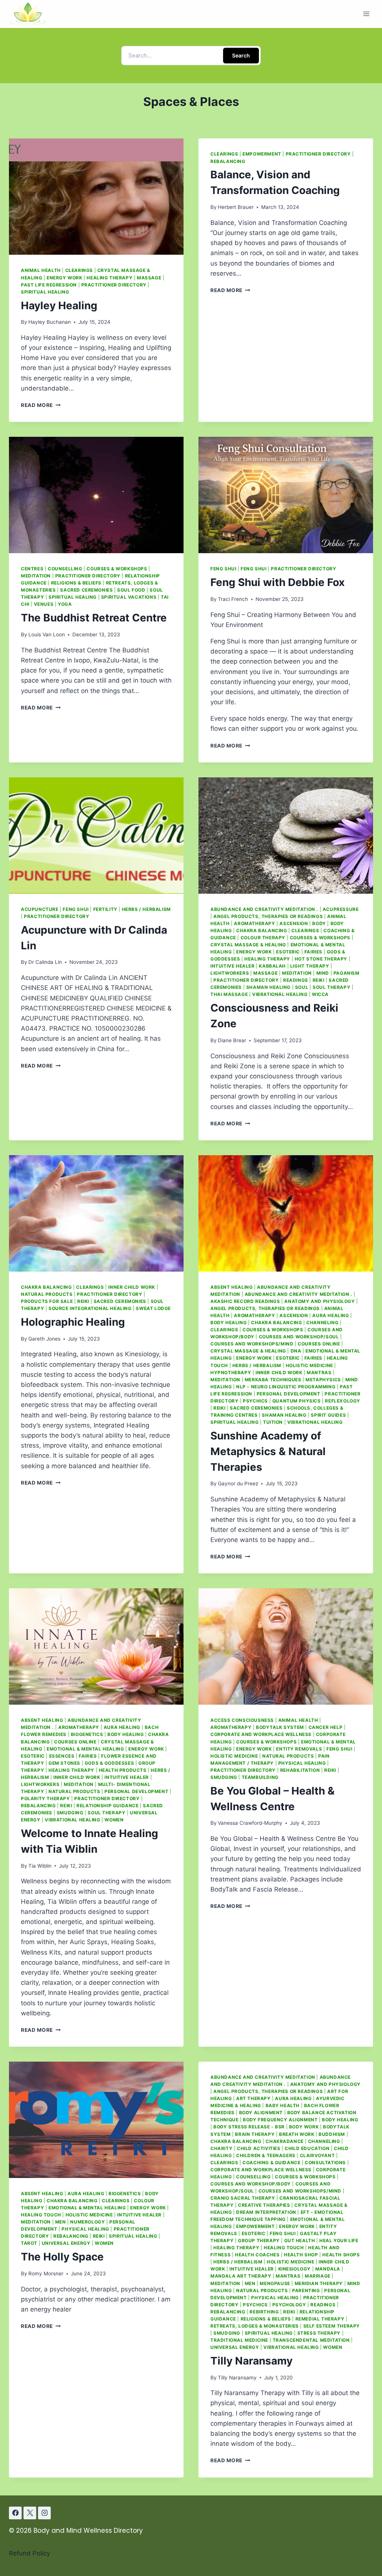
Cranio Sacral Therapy (243, 2198)
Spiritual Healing (45, 292)
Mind (323, 973)
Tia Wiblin (40, 1866)
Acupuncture (40, 909)
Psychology (289, 2305)
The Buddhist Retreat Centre (94, 618)
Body (319, 923)
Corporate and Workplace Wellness (261, 1734)
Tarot (29, 2243)
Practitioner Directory (114, 285)
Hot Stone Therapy (321, 959)
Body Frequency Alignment (280, 2120)
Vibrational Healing (280, 994)
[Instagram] (44, 2513)
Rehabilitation (300, 1770)
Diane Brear (232, 1040)
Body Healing (228, 1323)
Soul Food (131, 590)
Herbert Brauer (236, 207)
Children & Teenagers (266, 2155)
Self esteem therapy (332, 2326)
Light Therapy (310, 966)
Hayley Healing (59, 305)
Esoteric (288, 952)
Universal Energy (66, 2243)
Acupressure (341, 909)
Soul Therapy (331, 987)
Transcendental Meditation (311, 2340)
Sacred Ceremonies (86, 590)
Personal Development (289, 1394)
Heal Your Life (339, 2240)
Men (61, 2222)
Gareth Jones (44, 1339)
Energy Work (65, 278)
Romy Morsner (46, 2273)
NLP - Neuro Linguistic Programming (286, 1387)
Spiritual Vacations (129, 597)
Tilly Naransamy (251, 2361)
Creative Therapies (264, 2205)
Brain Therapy (255, 2134)
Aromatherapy (254, 923)
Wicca (320, 994)
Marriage (318, 2276)
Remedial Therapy (320, 2319)
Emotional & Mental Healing (85, 1749)
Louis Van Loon (47, 634)
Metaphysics (323, 1380)
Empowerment (262, 154)
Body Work (304, 2127)
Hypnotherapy (231, 1372)
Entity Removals (299, 1749)
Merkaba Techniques (273, 1380)
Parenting (306, 2290)
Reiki (319, 980)
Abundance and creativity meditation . (264, 909)
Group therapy (259, 2240)
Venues (44, 604)
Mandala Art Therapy (241, 2276)
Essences (62, 1756)
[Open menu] (366, 14)
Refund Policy (29, 2553)
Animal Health (41, 270)
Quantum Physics (297, 1401)
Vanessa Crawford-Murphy (250, 1823)
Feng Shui (223, 569)
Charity (221, 2148)
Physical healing (302, 1763)
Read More (41, 405)
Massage (149, 278)
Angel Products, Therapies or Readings (268, 916)
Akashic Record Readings (245, 1301)
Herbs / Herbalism (146, 909)
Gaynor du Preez (238, 1483)
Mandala (328, 2269)
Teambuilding (260, 1777)
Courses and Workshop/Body (251, 2184)
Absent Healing (231, 1287)
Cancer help (326, 1727)
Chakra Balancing (262, 930)
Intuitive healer (233, 966)
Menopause (275, 2283)
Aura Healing (331, 1315)
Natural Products (47, 1294)
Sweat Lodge (153, 1308)
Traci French (233, 599)
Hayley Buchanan (50, 322)
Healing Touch (41, 2215)
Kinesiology (295, 2269)
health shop (301, 2255)
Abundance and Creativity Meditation (263, 2077)
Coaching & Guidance (271, 2163)
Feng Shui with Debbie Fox (278, 582)
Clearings (79, 270)
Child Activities (259, 2148)
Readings (296, 980)
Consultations (325, 2163)
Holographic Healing (73, 1322)
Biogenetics (87, 1734)
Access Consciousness (242, 1720)
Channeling (322, 1323)
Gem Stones (64, 1763)
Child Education (307, 2148)
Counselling (65, 569)
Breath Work (297, 2134)
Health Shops (341, 2255)
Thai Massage (229, 994)
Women (114, 1820)
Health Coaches (257, 2255)
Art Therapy (253, 2098)
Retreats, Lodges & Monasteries (255, 2326)
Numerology (87, 2222)
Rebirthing (264, 2312)
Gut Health (300, 2240)
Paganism (347, 973)
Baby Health (283, 2105)
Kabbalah (272, 966)
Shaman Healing (268, 987)
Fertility (105, 909)
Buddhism (332, 2134)
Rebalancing (228, 161)
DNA (296, 1351)
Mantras (319, 1372)
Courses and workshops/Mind (252, 1344)
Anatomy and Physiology (320, 1301)
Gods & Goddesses (109, 1763)
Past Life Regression (49, 285)
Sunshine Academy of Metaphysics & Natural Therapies (268, 1451)
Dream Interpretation (266, 2212)
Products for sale (47, 1301)
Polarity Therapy (46, 1798)
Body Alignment (261, 2113)
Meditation (36, 576)
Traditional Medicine (239, 2340)
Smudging (70, 1813)
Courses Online (319, 1344)
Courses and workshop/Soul (299, 1337)
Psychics (255, 1401)
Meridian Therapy (319, 2283)
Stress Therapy (319, 2333)
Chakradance (285, 2141)
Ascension (294, 923)
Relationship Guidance (108, 1806)
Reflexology (343, 1401)
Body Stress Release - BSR (249, 2127)
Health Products (123, 1770)
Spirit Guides (328, 1415)
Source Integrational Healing (90, 1308)
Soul (302, 987)
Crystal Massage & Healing (248, 945)
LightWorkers (230, 973)
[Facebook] (15, 2513)
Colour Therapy (263, 938)
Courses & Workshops (117, 569)
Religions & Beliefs (76, 583)
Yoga (65, 604)
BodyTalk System (280, 1727)
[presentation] (96, 197)
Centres (32, 569)
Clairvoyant (317, 2155)
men (250, 2283)
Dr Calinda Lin (45, 962)
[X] (30, 2513)
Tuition (273, 1422)
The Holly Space (62, 2257)
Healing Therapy (109, 278)
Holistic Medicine (309, 1365)
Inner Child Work (132, 1287)
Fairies (313, 952)
